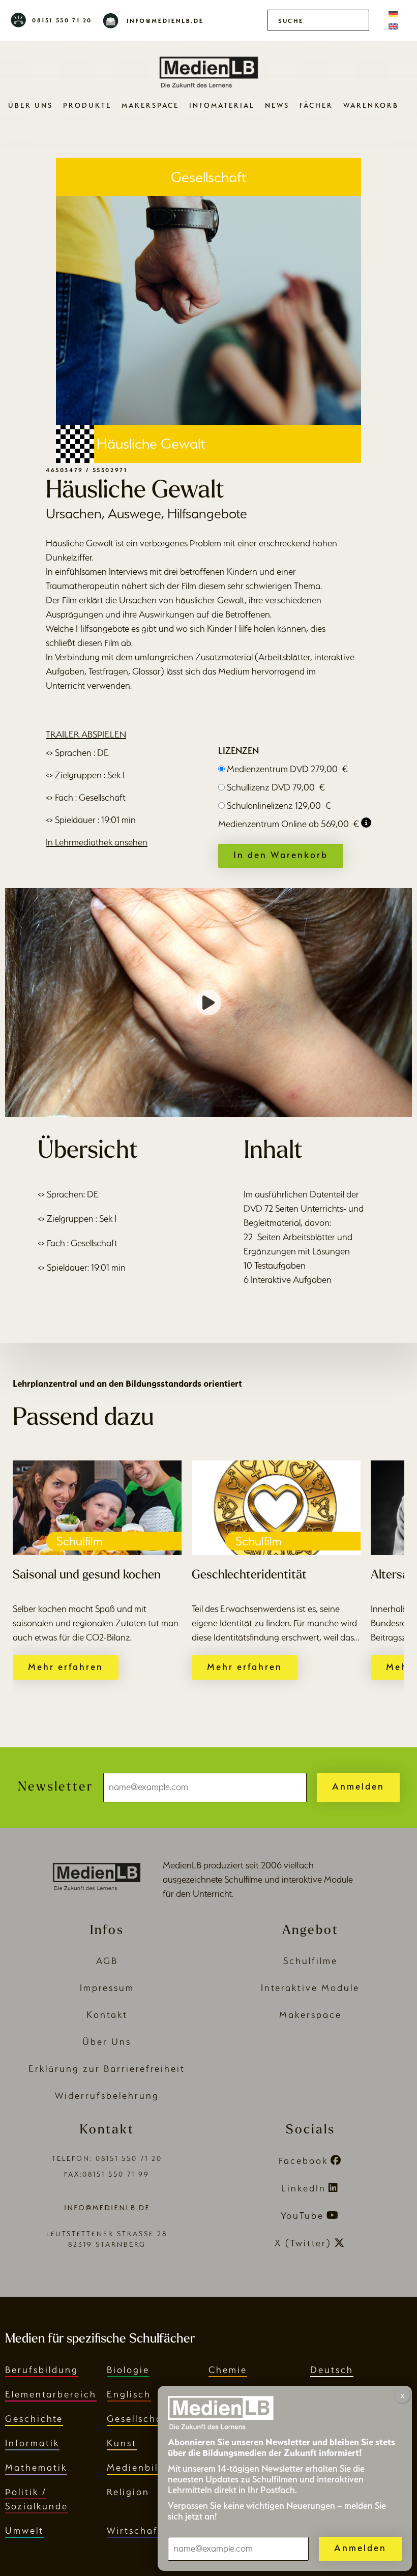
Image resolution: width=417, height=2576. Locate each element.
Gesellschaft (139, 2419)
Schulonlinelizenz (279, 806)
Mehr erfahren (66, 1667)
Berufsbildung (42, 2370)
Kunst (122, 2443)
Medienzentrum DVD (287, 769)
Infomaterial (222, 105)
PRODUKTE (87, 105)
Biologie (128, 2370)
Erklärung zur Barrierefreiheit (107, 2069)
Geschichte (34, 2419)
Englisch (129, 2394)
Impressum (107, 1988)
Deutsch (332, 2370)
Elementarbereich (51, 2394)
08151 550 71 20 (62, 20)
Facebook (303, 2161)
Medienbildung (146, 2467)
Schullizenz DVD (276, 787)
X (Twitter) (303, 2243)
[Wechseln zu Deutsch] (393, 14)
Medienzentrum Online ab (289, 824)
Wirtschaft (135, 2530)
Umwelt (24, 2530)
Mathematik (36, 2467)
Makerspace (150, 105)
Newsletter (55, 1787)
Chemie (228, 2370)
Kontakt (107, 2015)
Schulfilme (310, 1961)
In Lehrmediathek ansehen (97, 842)
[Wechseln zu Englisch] (393, 26)
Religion (128, 2492)
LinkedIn (304, 2188)
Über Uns (31, 105)
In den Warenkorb (281, 855)
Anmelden (358, 1786)
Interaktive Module (310, 1988)
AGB (107, 1961)
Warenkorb (371, 105)
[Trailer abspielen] (208, 1003)
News (277, 105)
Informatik (32, 2443)
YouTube (302, 2216)
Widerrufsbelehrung (107, 2096)
